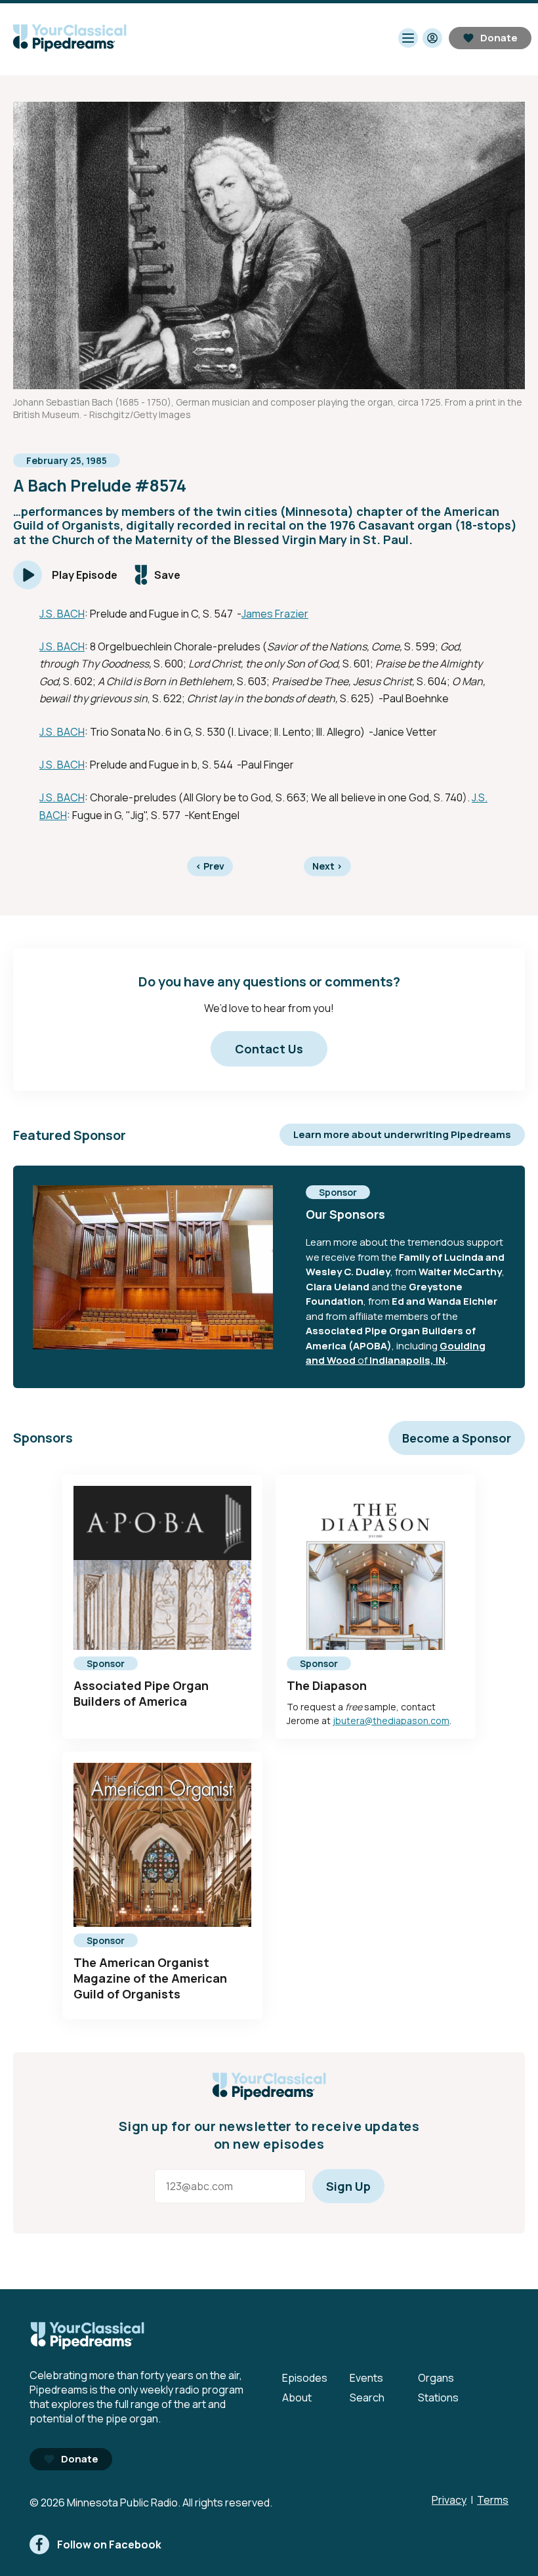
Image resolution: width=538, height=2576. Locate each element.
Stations (438, 2397)
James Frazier (275, 614)
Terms (493, 2500)
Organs (436, 2378)
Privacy (449, 2500)
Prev (210, 866)
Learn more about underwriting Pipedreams (402, 1134)
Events (366, 2378)
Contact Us (269, 1049)
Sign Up (348, 2186)
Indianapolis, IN (407, 1360)
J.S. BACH (62, 614)
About (297, 2397)
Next (327, 866)
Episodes (305, 2378)
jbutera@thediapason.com (391, 1721)
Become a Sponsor (457, 1438)
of (362, 1360)
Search (367, 2397)
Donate (499, 38)
